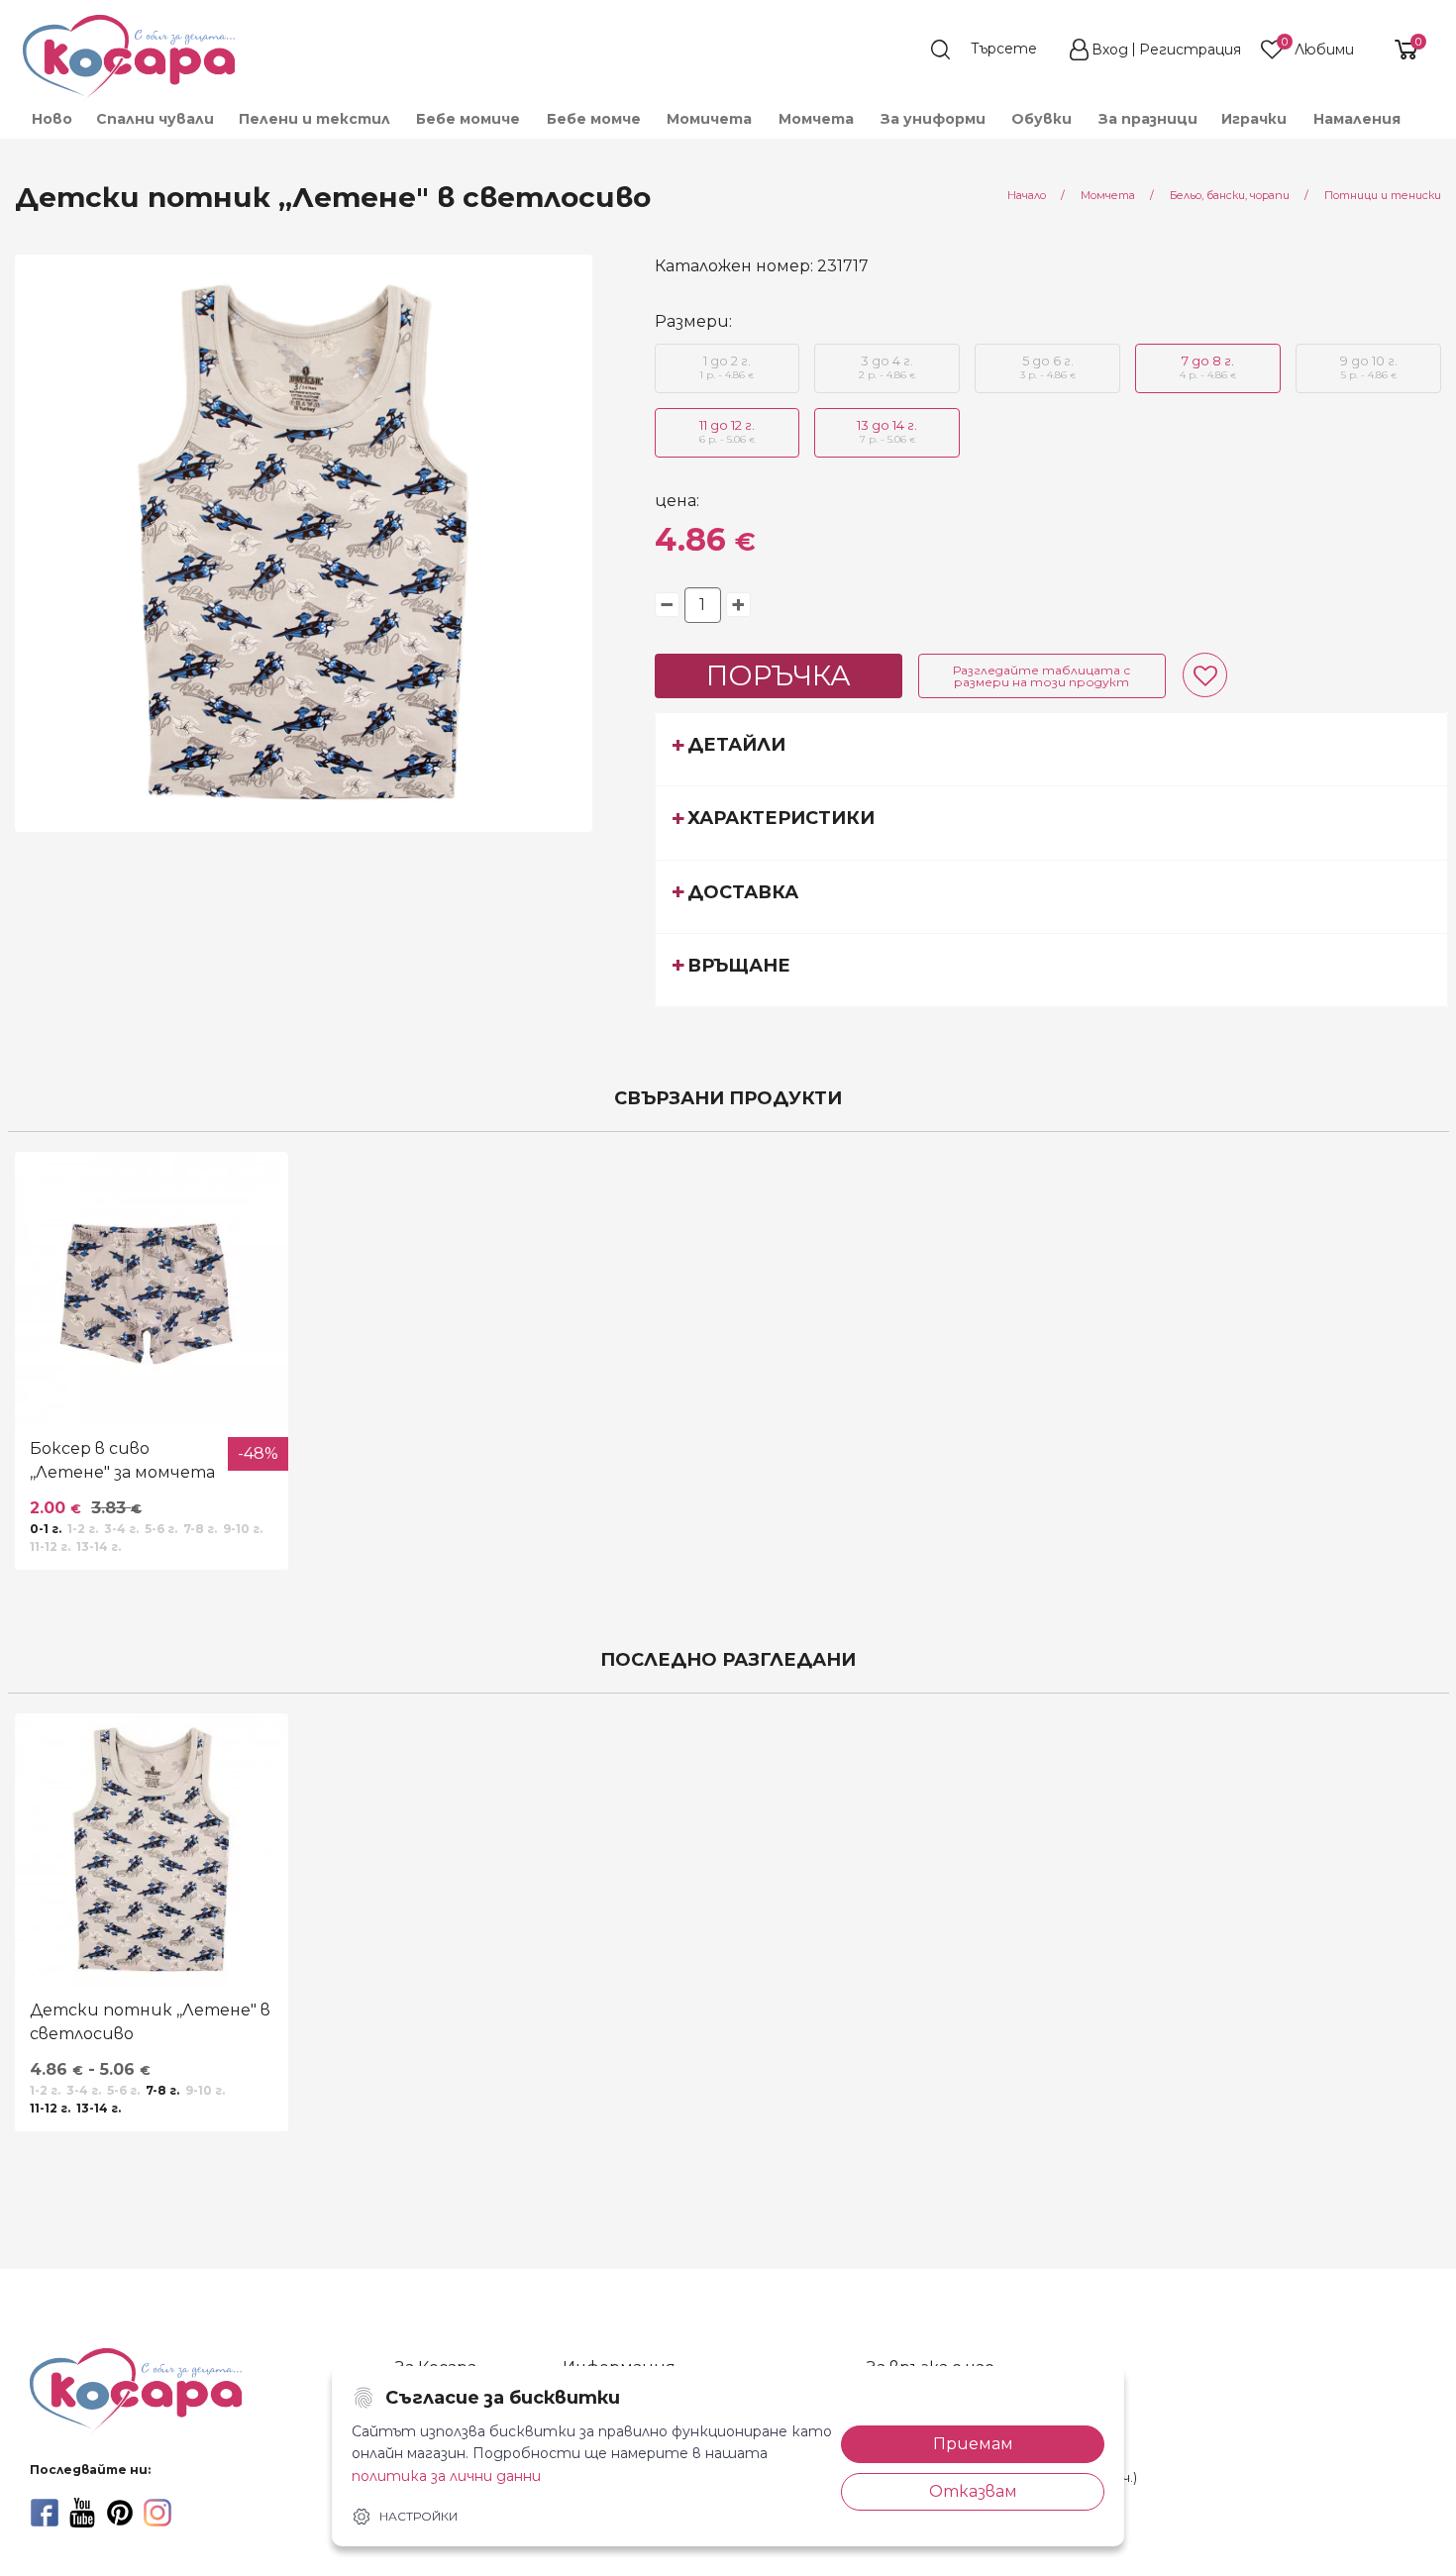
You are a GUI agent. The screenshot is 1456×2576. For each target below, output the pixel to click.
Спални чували (155, 119)
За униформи (933, 119)
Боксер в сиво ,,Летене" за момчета (122, 1460)
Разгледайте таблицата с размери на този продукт (1041, 676)
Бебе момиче (468, 119)
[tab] (1052, 749)
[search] (993, 50)
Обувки (1041, 119)
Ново (52, 119)
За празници (1148, 119)
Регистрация (1190, 50)
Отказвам (973, 2491)
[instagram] (157, 2513)
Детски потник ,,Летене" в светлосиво (150, 2022)
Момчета (816, 119)
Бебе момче (594, 119)
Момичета (709, 119)
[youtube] (82, 2513)
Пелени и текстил (314, 119)
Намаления (1357, 119)
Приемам (973, 2444)
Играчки (1254, 119)
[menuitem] (51, 119)
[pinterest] (120, 2513)
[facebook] (45, 2513)
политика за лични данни (446, 2476)
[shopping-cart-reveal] (1399, 50)
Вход (1110, 50)
